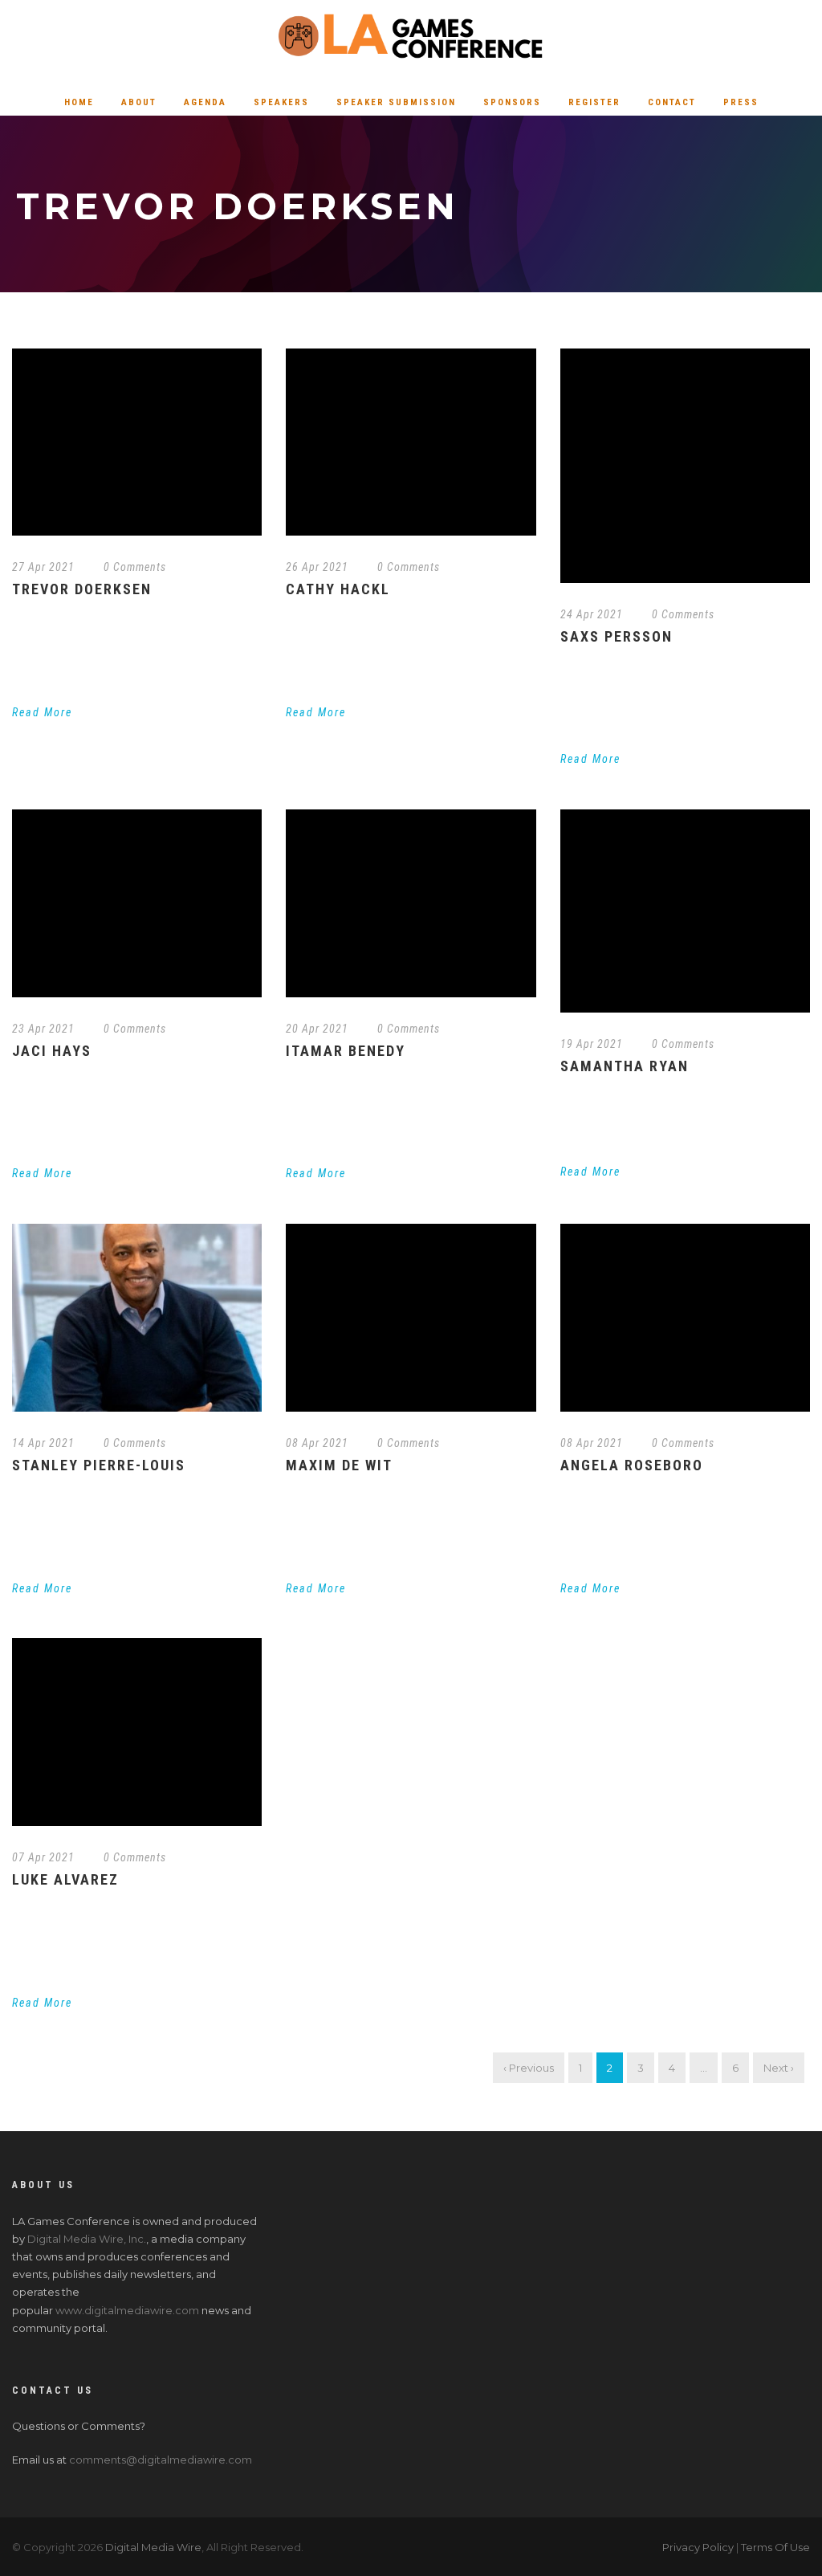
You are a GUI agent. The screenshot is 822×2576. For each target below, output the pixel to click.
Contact (672, 102)
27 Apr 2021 (43, 567)
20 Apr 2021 (317, 1029)
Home (79, 102)
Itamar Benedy (346, 1051)
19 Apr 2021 (592, 1044)
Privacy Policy (698, 2547)
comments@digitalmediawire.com (161, 2460)
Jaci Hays (52, 1051)
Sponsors (512, 102)
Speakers (281, 102)
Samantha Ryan (625, 1066)
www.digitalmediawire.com (127, 2310)
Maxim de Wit (339, 1465)
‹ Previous (529, 2068)
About (139, 102)
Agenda (205, 102)
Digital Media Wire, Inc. (87, 2239)
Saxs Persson (616, 636)
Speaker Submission (396, 102)
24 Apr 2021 (592, 614)
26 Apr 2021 (317, 567)
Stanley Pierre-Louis (99, 1465)
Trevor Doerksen (82, 589)
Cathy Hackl (338, 589)
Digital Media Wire (153, 2547)
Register (594, 102)
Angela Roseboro (632, 1465)
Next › (779, 2068)
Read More (42, 712)
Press (741, 102)
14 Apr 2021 (43, 1443)
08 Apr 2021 (317, 1443)
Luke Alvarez (65, 1879)
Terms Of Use (775, 2547)
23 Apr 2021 (43, 1029)
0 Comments (135, 567)
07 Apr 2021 (43, 1857)
